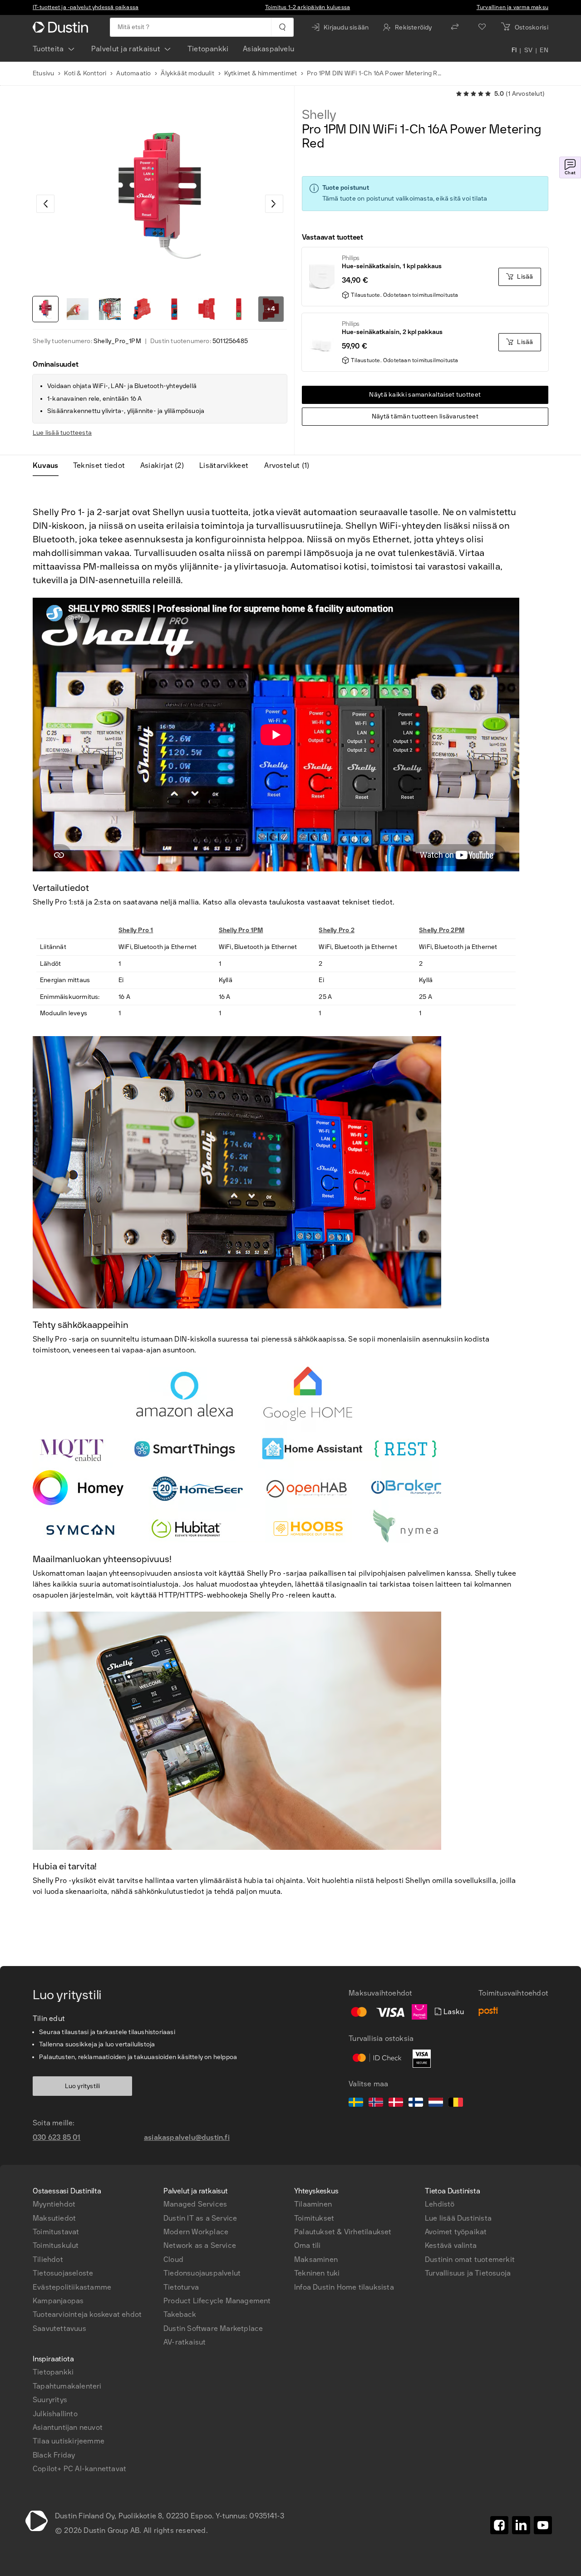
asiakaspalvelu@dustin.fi (187, 2137)
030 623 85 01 (57, 2137)
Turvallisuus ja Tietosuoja (468, 2273)
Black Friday (54, 2455)
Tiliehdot (48, 2259)
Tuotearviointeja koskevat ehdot (87, 2314)
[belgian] (456, 2104)
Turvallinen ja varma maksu (512, 7)
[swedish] (356, 2104)
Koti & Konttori (85, 73)
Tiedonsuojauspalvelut (202, 2273)
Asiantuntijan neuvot (68, 2427)
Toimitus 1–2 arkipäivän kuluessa (308, 7)
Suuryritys (50, 2400)
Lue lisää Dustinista (458, 2218)
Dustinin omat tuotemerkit (470, 2259)
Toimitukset (314, 2218)
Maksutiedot (54, 2218)
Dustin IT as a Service (200, 2218)
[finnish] (416, 2104)
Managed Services (195, 2204)
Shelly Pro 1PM (241, 930)
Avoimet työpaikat (456, 2232)
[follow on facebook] (499, 2525)
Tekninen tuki (317, 2273)
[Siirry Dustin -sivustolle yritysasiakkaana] (62, 27)
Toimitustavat (56, 2232)
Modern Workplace (196, 2232)
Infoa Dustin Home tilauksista (344, 2287)
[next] (274, 204)
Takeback (180, 2314)
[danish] (396, 2104)
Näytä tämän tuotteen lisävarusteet (425, 416)
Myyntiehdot (54, 2204)
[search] (282, 27)
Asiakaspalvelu (268, 49)
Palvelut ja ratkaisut (126, 49)
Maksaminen (316, 2259)
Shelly (319, 115)
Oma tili (308, 2245)
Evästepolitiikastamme (72, 2287)
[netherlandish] (436, 2104)
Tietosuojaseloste (63, 2273)
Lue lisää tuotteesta (62, 433)
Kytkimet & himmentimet (261, 73)
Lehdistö (440, 2204)
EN (544, 51)
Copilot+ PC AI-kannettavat (79, 2469)
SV (529, 51)
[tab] (49, 466)
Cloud (173, 2259)
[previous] (45, 204)
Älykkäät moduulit (187, 73)
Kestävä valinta (451, 2245)
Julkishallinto (55, 2414)
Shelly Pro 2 (336, 930)
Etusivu (43, 73)
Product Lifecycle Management (217, 2301)
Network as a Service (200, 2245)
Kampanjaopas (58, 2301)
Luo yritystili (83, 2086)
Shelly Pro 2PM (442, 930)
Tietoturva (181, 2287)
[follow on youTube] (543, 2525)
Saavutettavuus (59, 2328)
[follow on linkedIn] (521, 2525)
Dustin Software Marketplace (213, 2328)
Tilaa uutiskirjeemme (69, 2441)
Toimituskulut (56, 2245)
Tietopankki (208, 49)
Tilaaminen (313, 2204)
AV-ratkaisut (185, 2342)
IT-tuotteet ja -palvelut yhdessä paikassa (86, 7)
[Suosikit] (482, 27)
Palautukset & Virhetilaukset (343, 2232)
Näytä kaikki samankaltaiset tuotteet (425, 395)
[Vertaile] (455, 27)
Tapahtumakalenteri (67, 2386)
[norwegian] (376, 2104)
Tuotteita (48, 49)
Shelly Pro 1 (136, 930)
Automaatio (133, 73)
